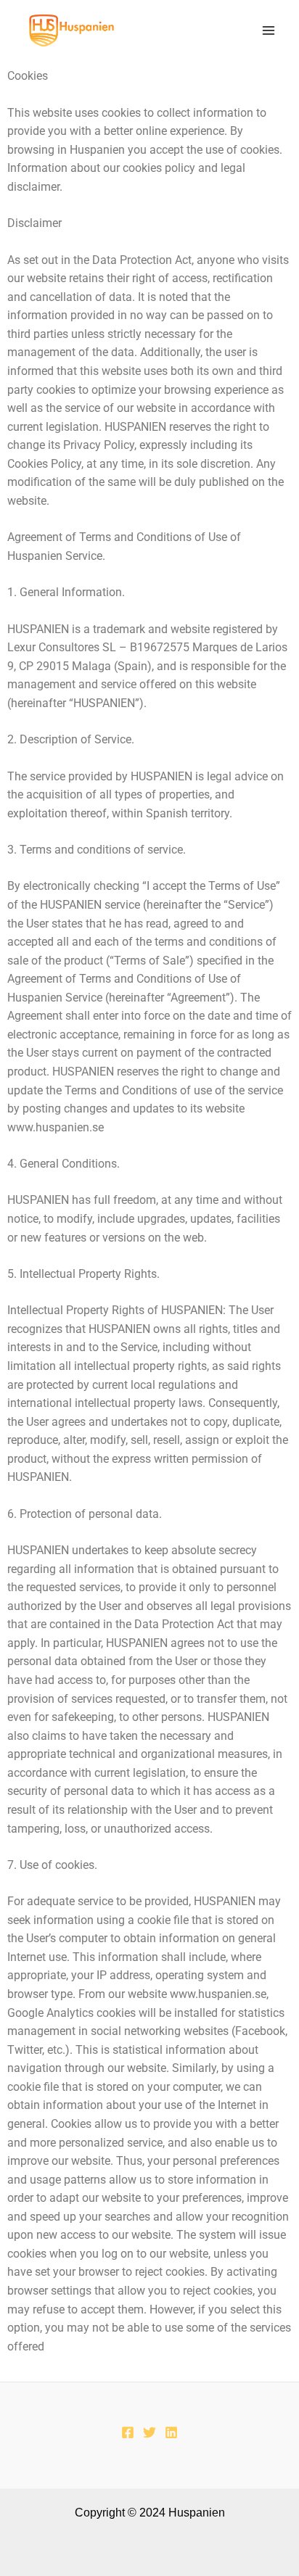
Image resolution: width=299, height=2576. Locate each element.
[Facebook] (128, 2432)
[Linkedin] (171, 2432)
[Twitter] (149, 2432)
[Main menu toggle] (269, 30)
